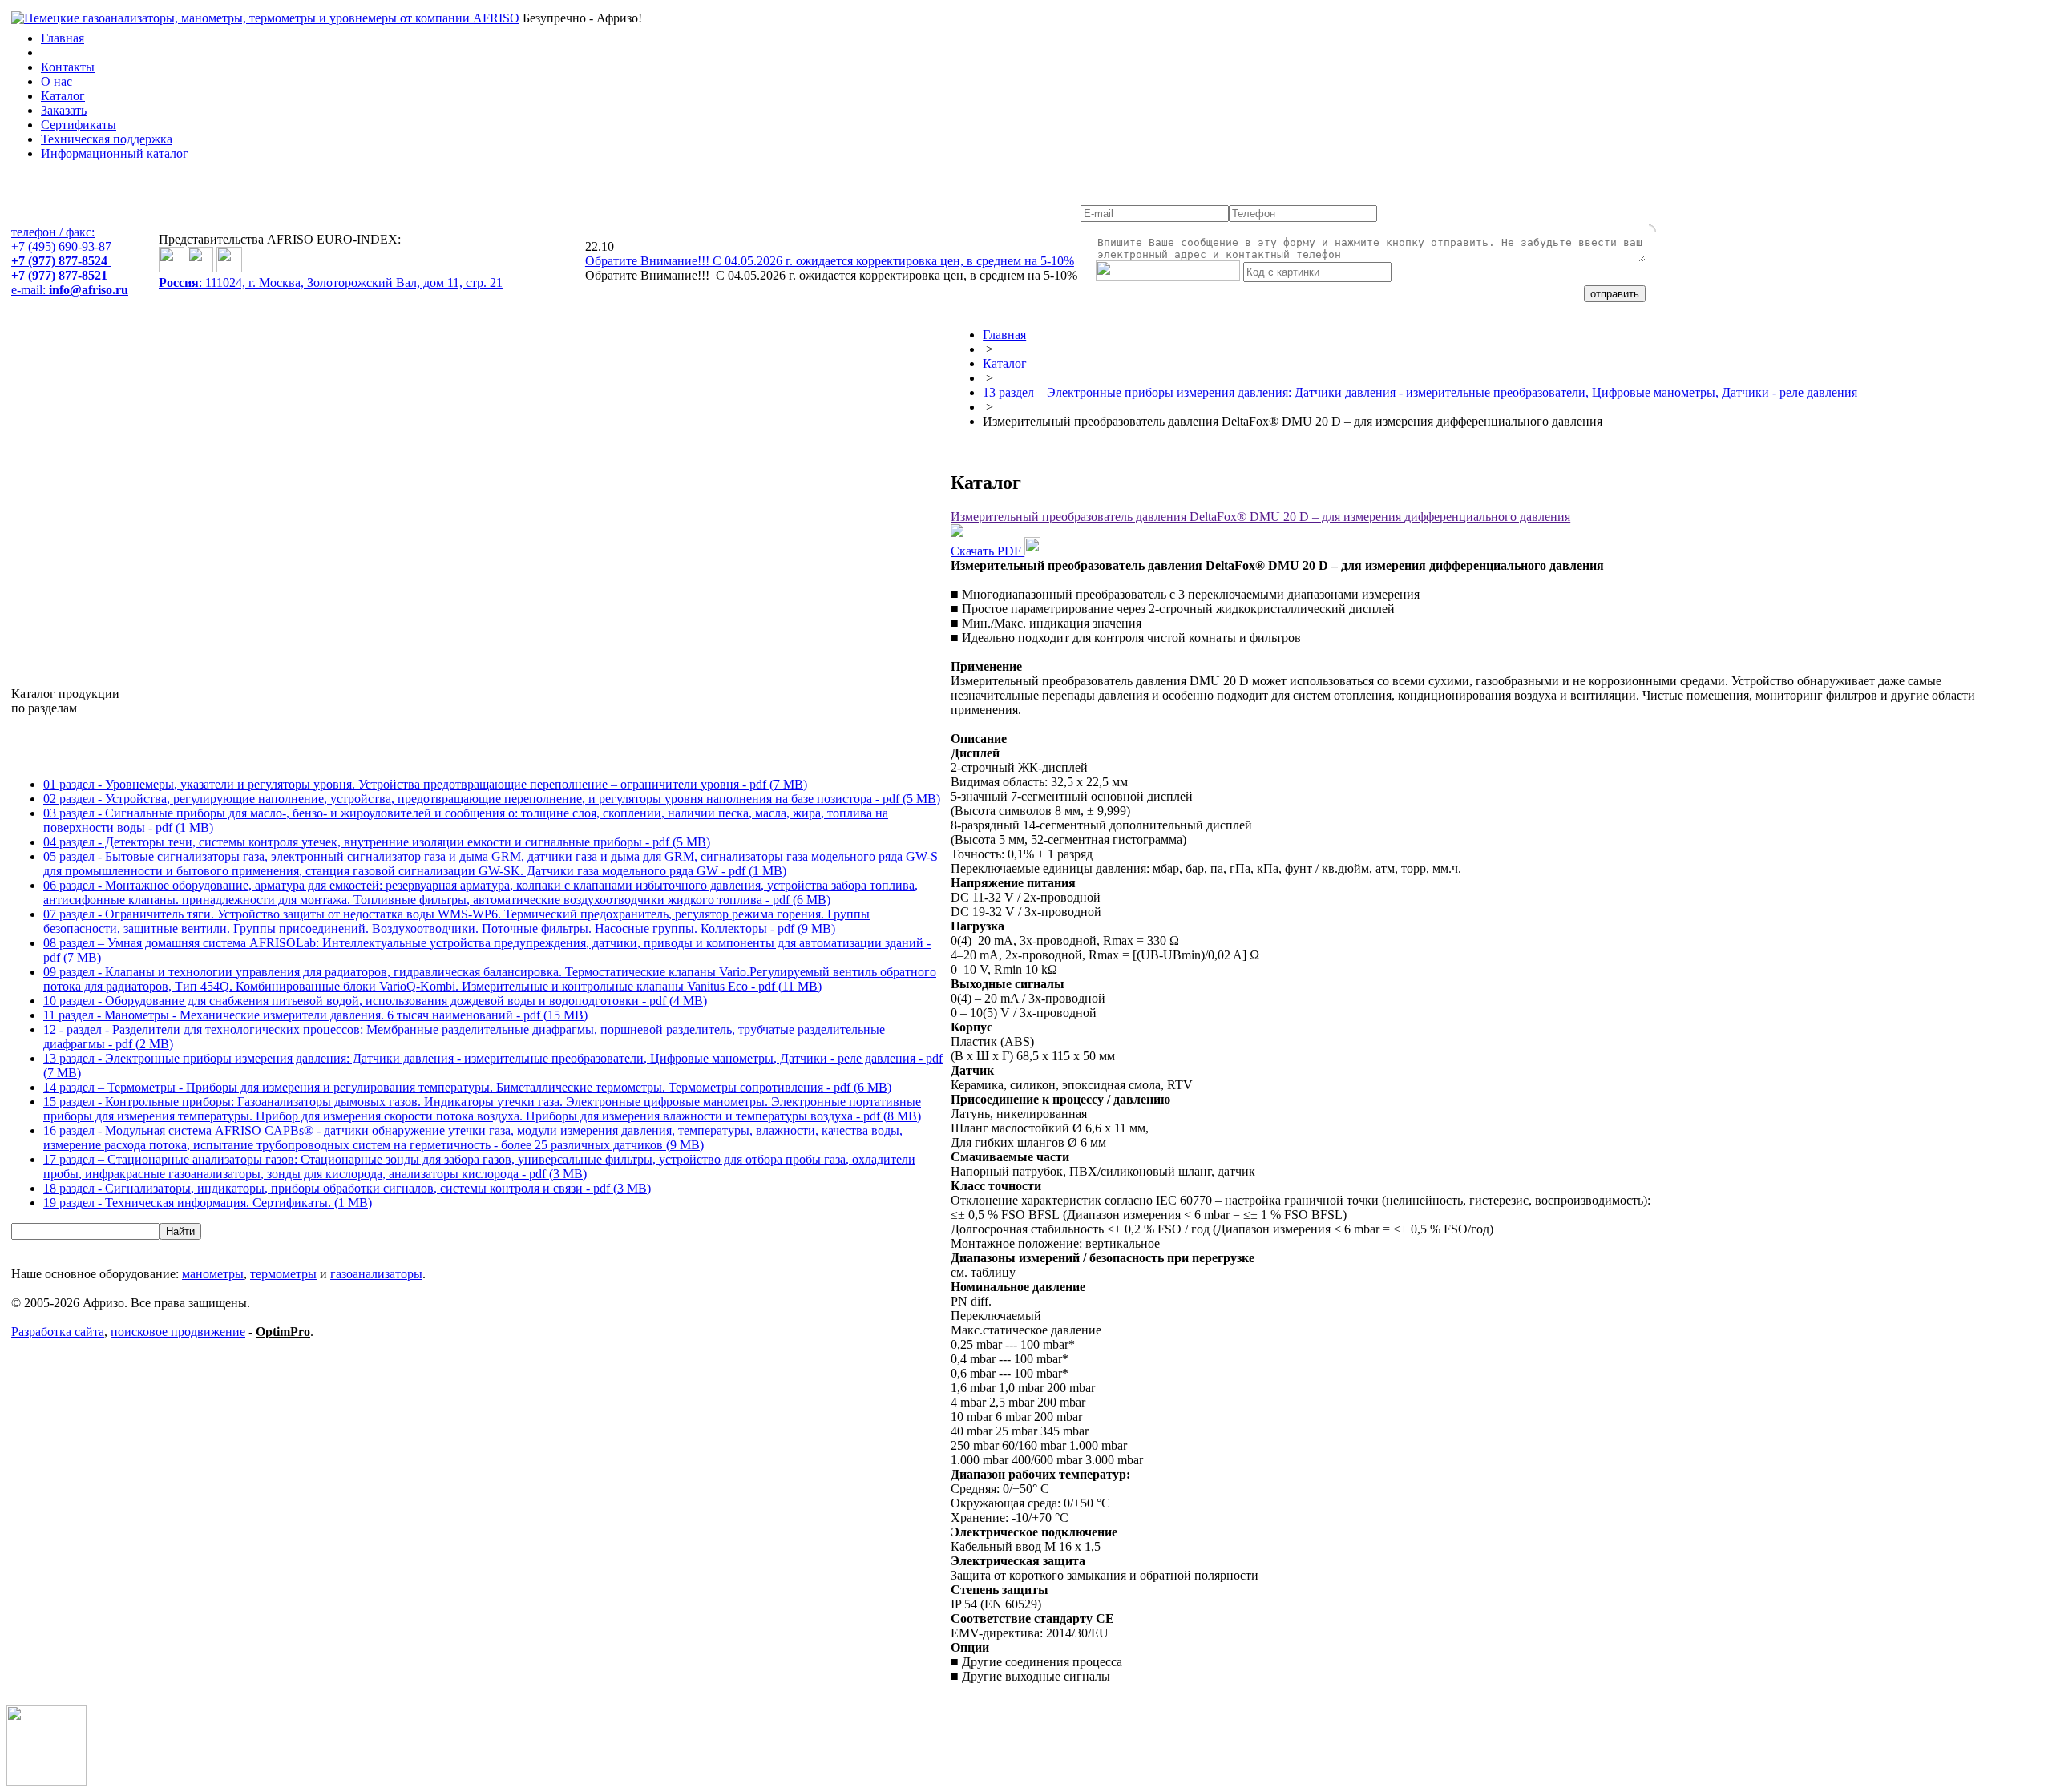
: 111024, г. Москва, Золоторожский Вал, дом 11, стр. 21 (331, 283)
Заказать (64, 110)
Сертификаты (79, 125)
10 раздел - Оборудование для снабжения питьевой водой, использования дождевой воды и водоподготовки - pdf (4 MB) (375, 1001)
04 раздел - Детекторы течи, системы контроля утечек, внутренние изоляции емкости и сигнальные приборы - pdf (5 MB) (377, 842)
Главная (63, 38)
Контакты (68, 67)
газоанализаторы (376, 1274)
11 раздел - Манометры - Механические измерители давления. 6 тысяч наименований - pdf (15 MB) (315, 1015)
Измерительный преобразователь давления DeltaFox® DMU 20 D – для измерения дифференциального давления (1260, 517)
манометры (213, 1274)
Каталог (63, 96)
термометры (283, 1274)
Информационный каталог (115, 153)
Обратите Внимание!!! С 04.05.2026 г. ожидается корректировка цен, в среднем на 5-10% (830, 261)
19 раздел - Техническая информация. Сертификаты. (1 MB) (208, 1203)
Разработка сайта (58, 1332)
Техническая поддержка (107, 139)
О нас (57, 81)
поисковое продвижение (178, 1332)
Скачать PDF (988, 551)
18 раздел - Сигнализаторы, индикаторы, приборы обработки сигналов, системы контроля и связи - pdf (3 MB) (347, 1188)
